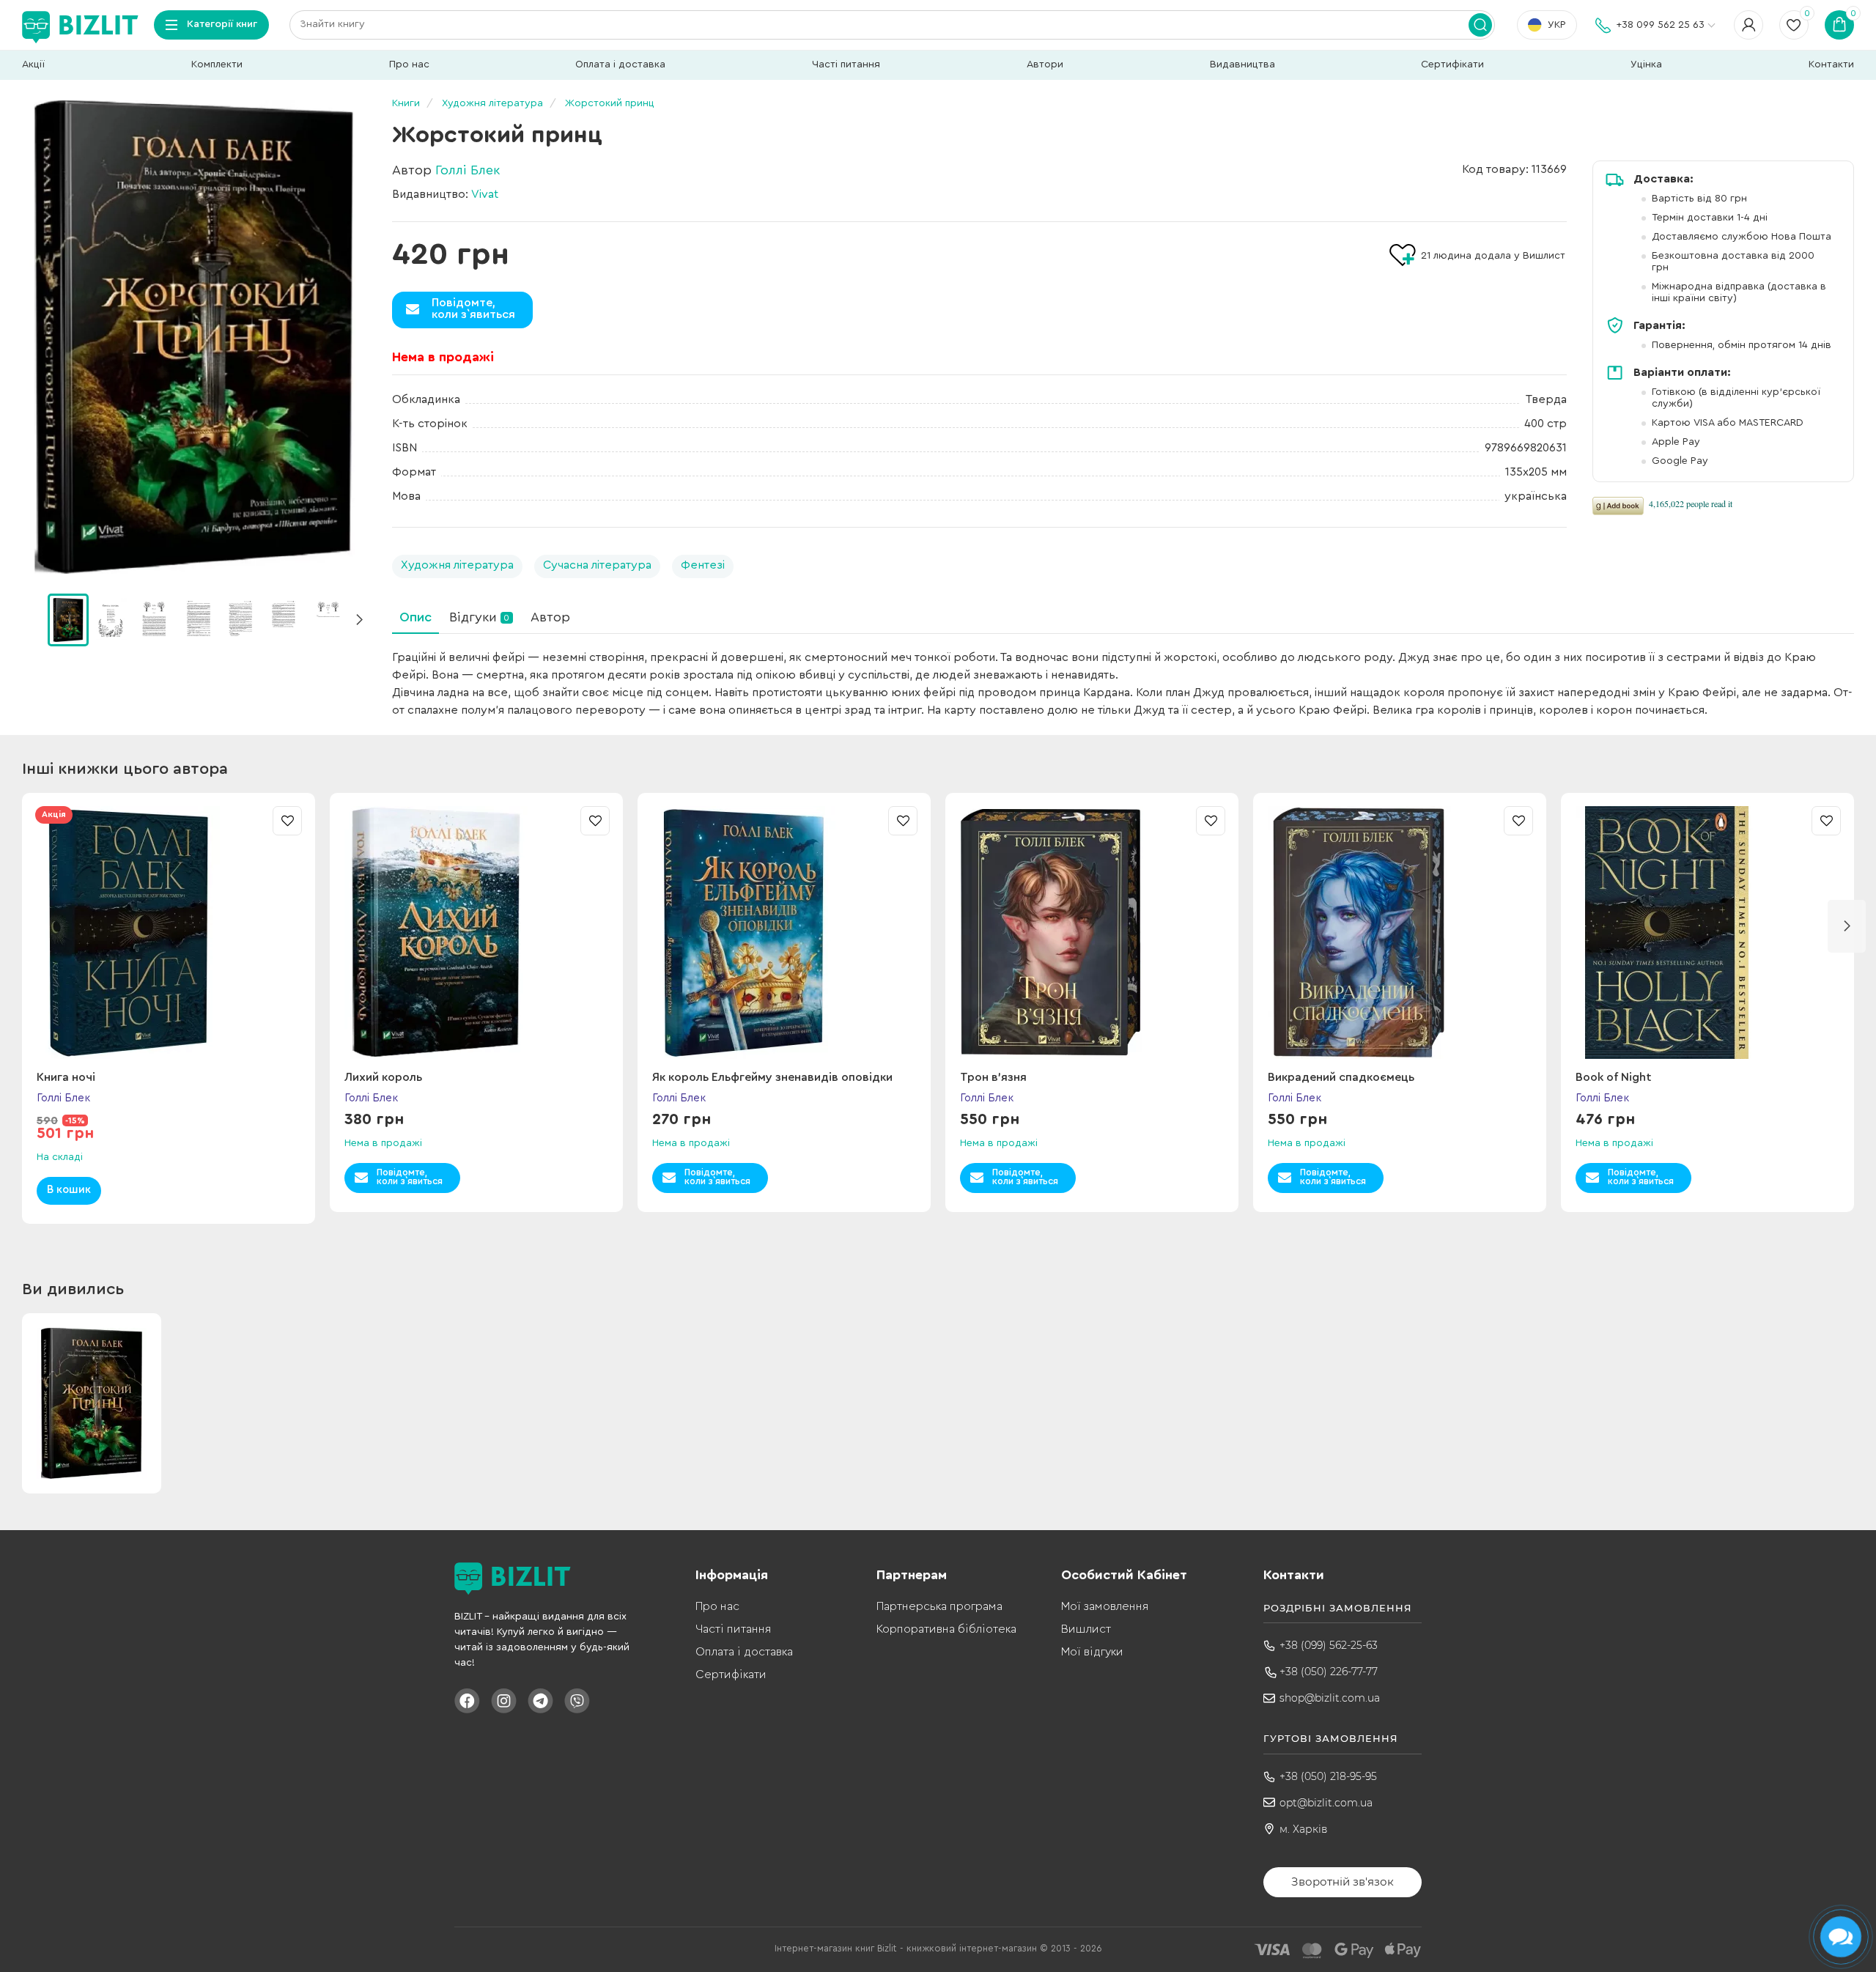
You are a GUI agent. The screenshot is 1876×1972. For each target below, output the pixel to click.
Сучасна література (597, 565)
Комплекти (217, 64)
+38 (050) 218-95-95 (1328, 1776)
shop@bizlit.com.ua (1330, 1698)
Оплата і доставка (620, 64)
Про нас (409, 64)
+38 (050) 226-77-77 (1329, 1672)
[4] (241, 619)
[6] (328, 619)
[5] (284, 619)
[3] (198, 619)
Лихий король (383, 1077)
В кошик (69, 1190)
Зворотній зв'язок (1343, 1881)
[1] (111, 619)
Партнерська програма (939, 1606)
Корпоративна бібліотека (946, 1629)
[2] (155, 619)
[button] (359, 620)
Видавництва (1242, 64)
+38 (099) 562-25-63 (1329, 1645)
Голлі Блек (468, 170)
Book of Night (1614, 1077)
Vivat (485, 194)
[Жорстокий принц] (194, 337)
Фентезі (703, 565)
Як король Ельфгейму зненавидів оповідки (772, 1077)
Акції (33, 64)
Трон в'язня (993, 1077)
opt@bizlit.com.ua (1326, 1803)
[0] (68, 620)
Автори (1045, 64)
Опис (416, 617)
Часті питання (846, 64)
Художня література (457, 565)
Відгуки (479, 617)
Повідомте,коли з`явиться (473, 309)
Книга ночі (66, 1077)
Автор (550, 617)
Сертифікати (1452, 64)
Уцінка (1646, 64)
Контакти (1831, 64)
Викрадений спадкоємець (1341, 1077)
